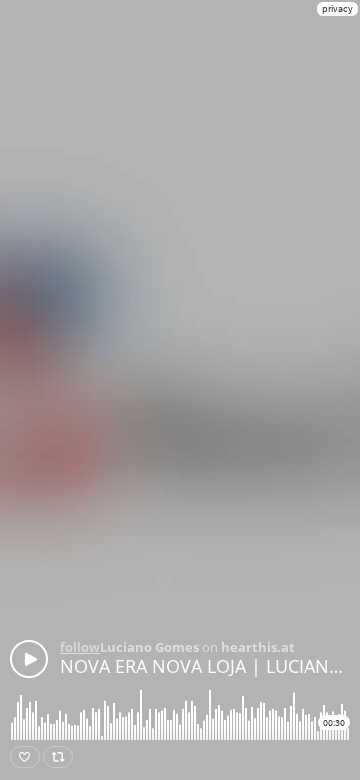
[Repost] (58, 757)
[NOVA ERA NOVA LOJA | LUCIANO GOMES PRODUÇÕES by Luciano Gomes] (29, 659)
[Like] (25, 757)
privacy (337, 8)
